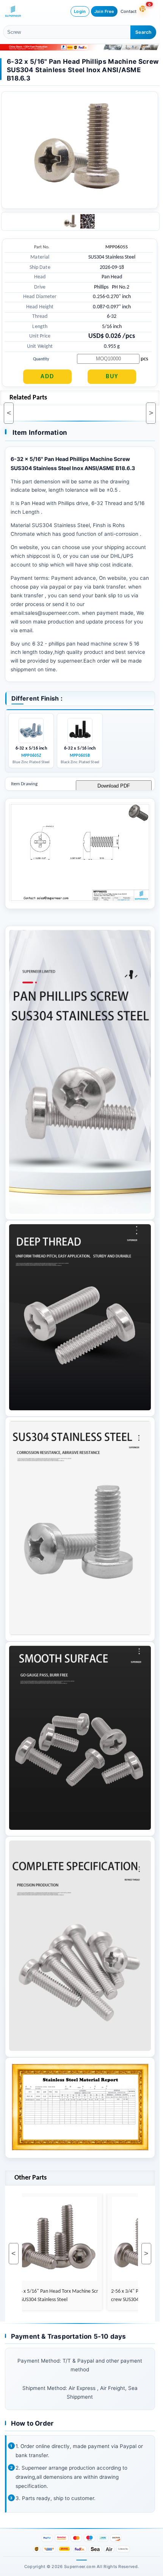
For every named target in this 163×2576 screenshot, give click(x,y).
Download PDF (114, 786)
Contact (129, 11)
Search (143, 32)
